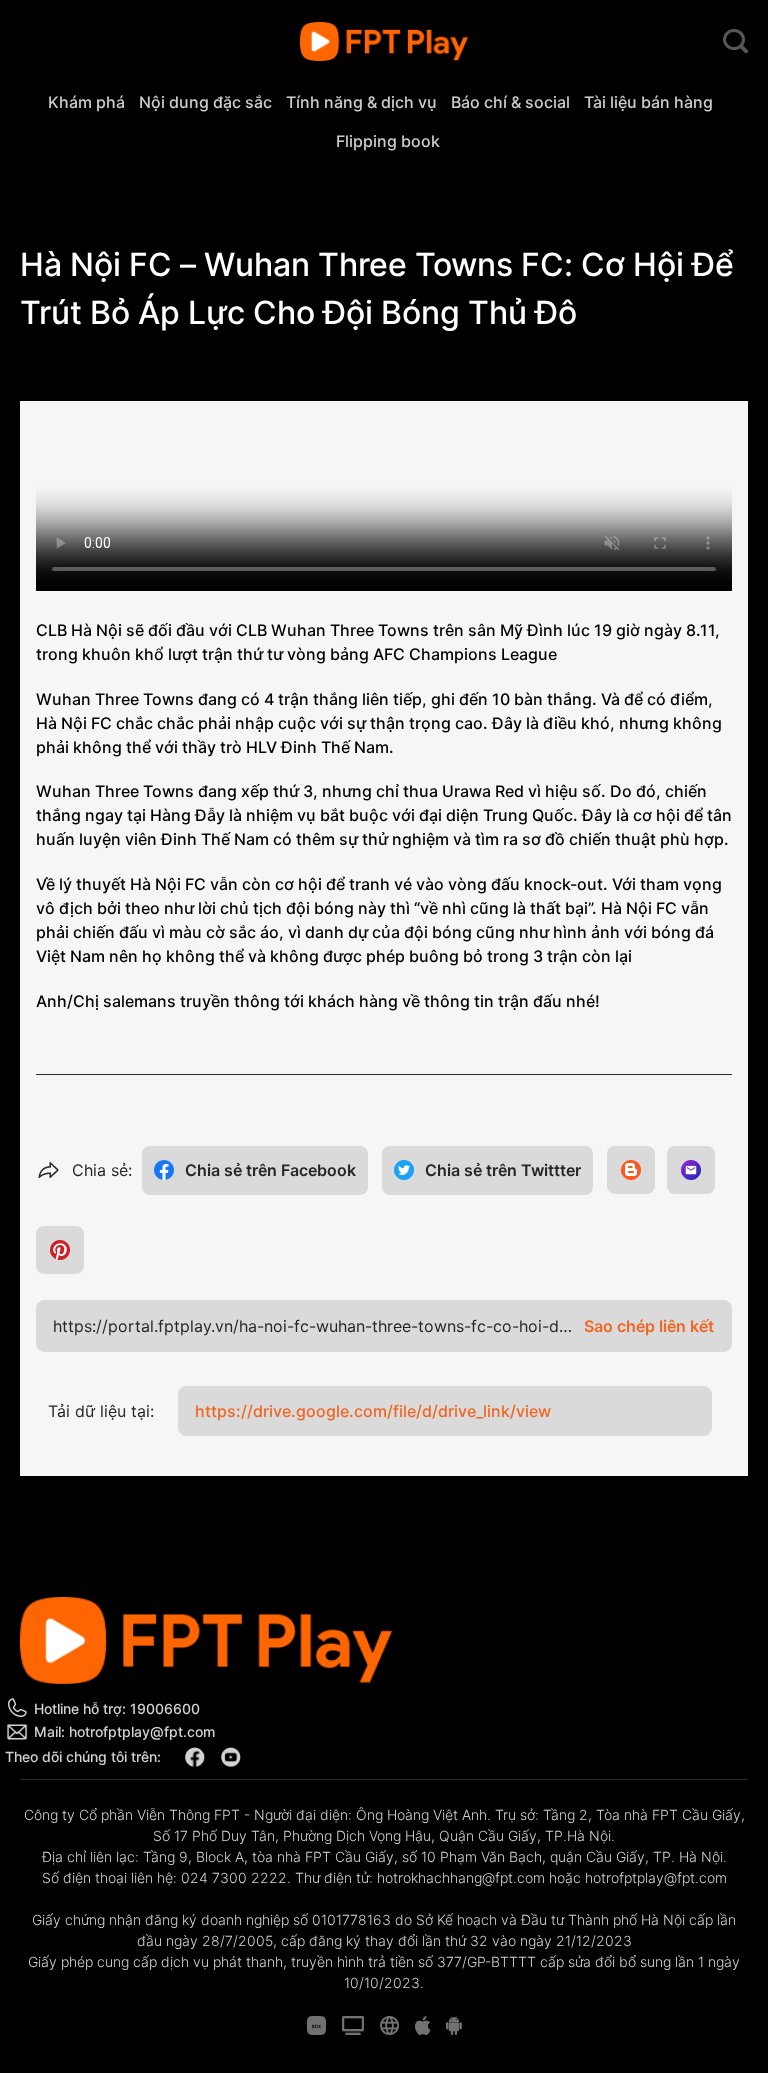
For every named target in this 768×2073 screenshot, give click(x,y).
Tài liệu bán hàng (648, 102)
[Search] (735, 42)
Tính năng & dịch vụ (361, 102)
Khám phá (86, 102)
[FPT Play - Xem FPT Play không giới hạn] (384, 42)
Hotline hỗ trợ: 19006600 (117, 1708)
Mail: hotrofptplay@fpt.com (124, 1731)
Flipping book (388, 141)
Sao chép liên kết (649, 1326)
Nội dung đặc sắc (205, 102)
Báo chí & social (510, 102)
